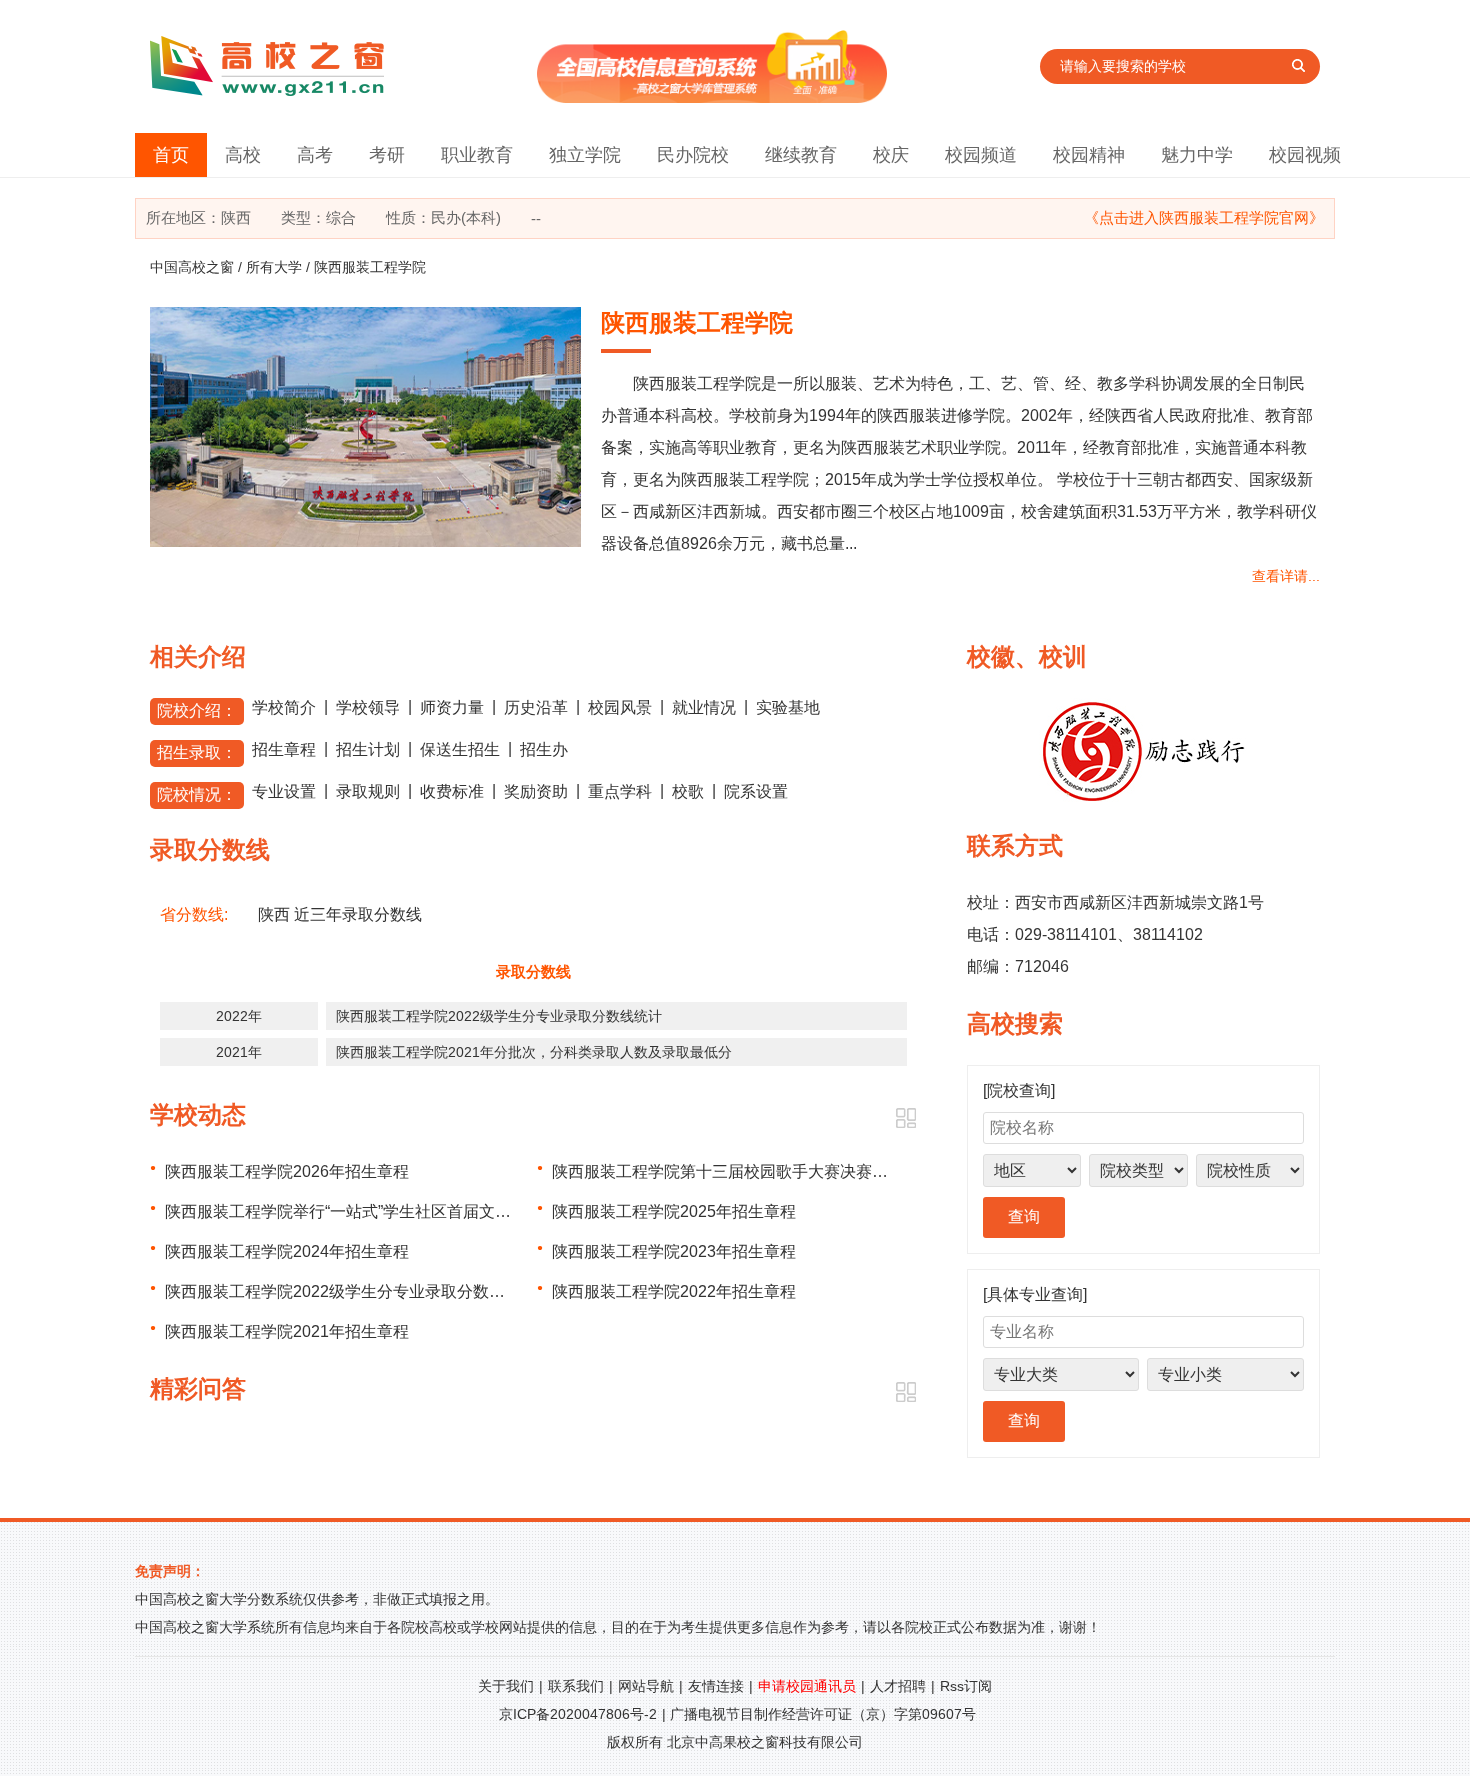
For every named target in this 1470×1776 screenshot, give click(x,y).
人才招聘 (898, 1686)
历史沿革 (536, 707)
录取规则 (368, 791)
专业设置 (284, 791)
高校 (243, 155)
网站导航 (646, 1686)
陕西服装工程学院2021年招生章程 (287, 1331)
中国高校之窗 (192, 267)
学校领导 (368, 707)
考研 (387, 155)
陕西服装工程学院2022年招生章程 (674, 1291)
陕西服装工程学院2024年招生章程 (287, 1251)
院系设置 (756, 791)
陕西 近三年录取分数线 (340, 914)
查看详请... (1286, 576)
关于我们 (506, 1686)
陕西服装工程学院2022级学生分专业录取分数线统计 (499, 1016)
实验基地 (788, 707)
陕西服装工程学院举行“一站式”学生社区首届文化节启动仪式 (378, 1211)
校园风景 (620, 707)
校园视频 (1305, 155)
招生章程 (284, 749)
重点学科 (620, 791)
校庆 (891, 155)
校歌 (688, 791)
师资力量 (452, 707)
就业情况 (704, 707)
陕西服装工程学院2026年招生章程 (287, 1171)
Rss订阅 (966, 1686)
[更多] (905, 1118)
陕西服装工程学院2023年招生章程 (674, 1251)
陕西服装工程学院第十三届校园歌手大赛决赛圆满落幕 (744, 1171)
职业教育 (477, 155)
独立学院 (585, 155)
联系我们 (576, 1686)
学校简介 (284, 707)
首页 (171, 155)
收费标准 (452, 791)
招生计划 (368, 749)
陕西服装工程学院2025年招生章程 (674, 1211)
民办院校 (693, 155)
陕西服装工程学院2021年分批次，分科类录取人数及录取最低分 (534, 1052)
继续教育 (801, 155)
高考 (315, 155)
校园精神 (1089, 155)
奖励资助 (536, 791)
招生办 (544, 749)
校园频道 (981, 155)
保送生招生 (460, 749)
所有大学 (274, 267)
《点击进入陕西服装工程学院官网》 (1204, 217)
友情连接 (716, 1686)
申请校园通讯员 (807, 1686)
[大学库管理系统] (712, 97)
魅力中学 (1197, 155)
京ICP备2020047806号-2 (578, 1714)
